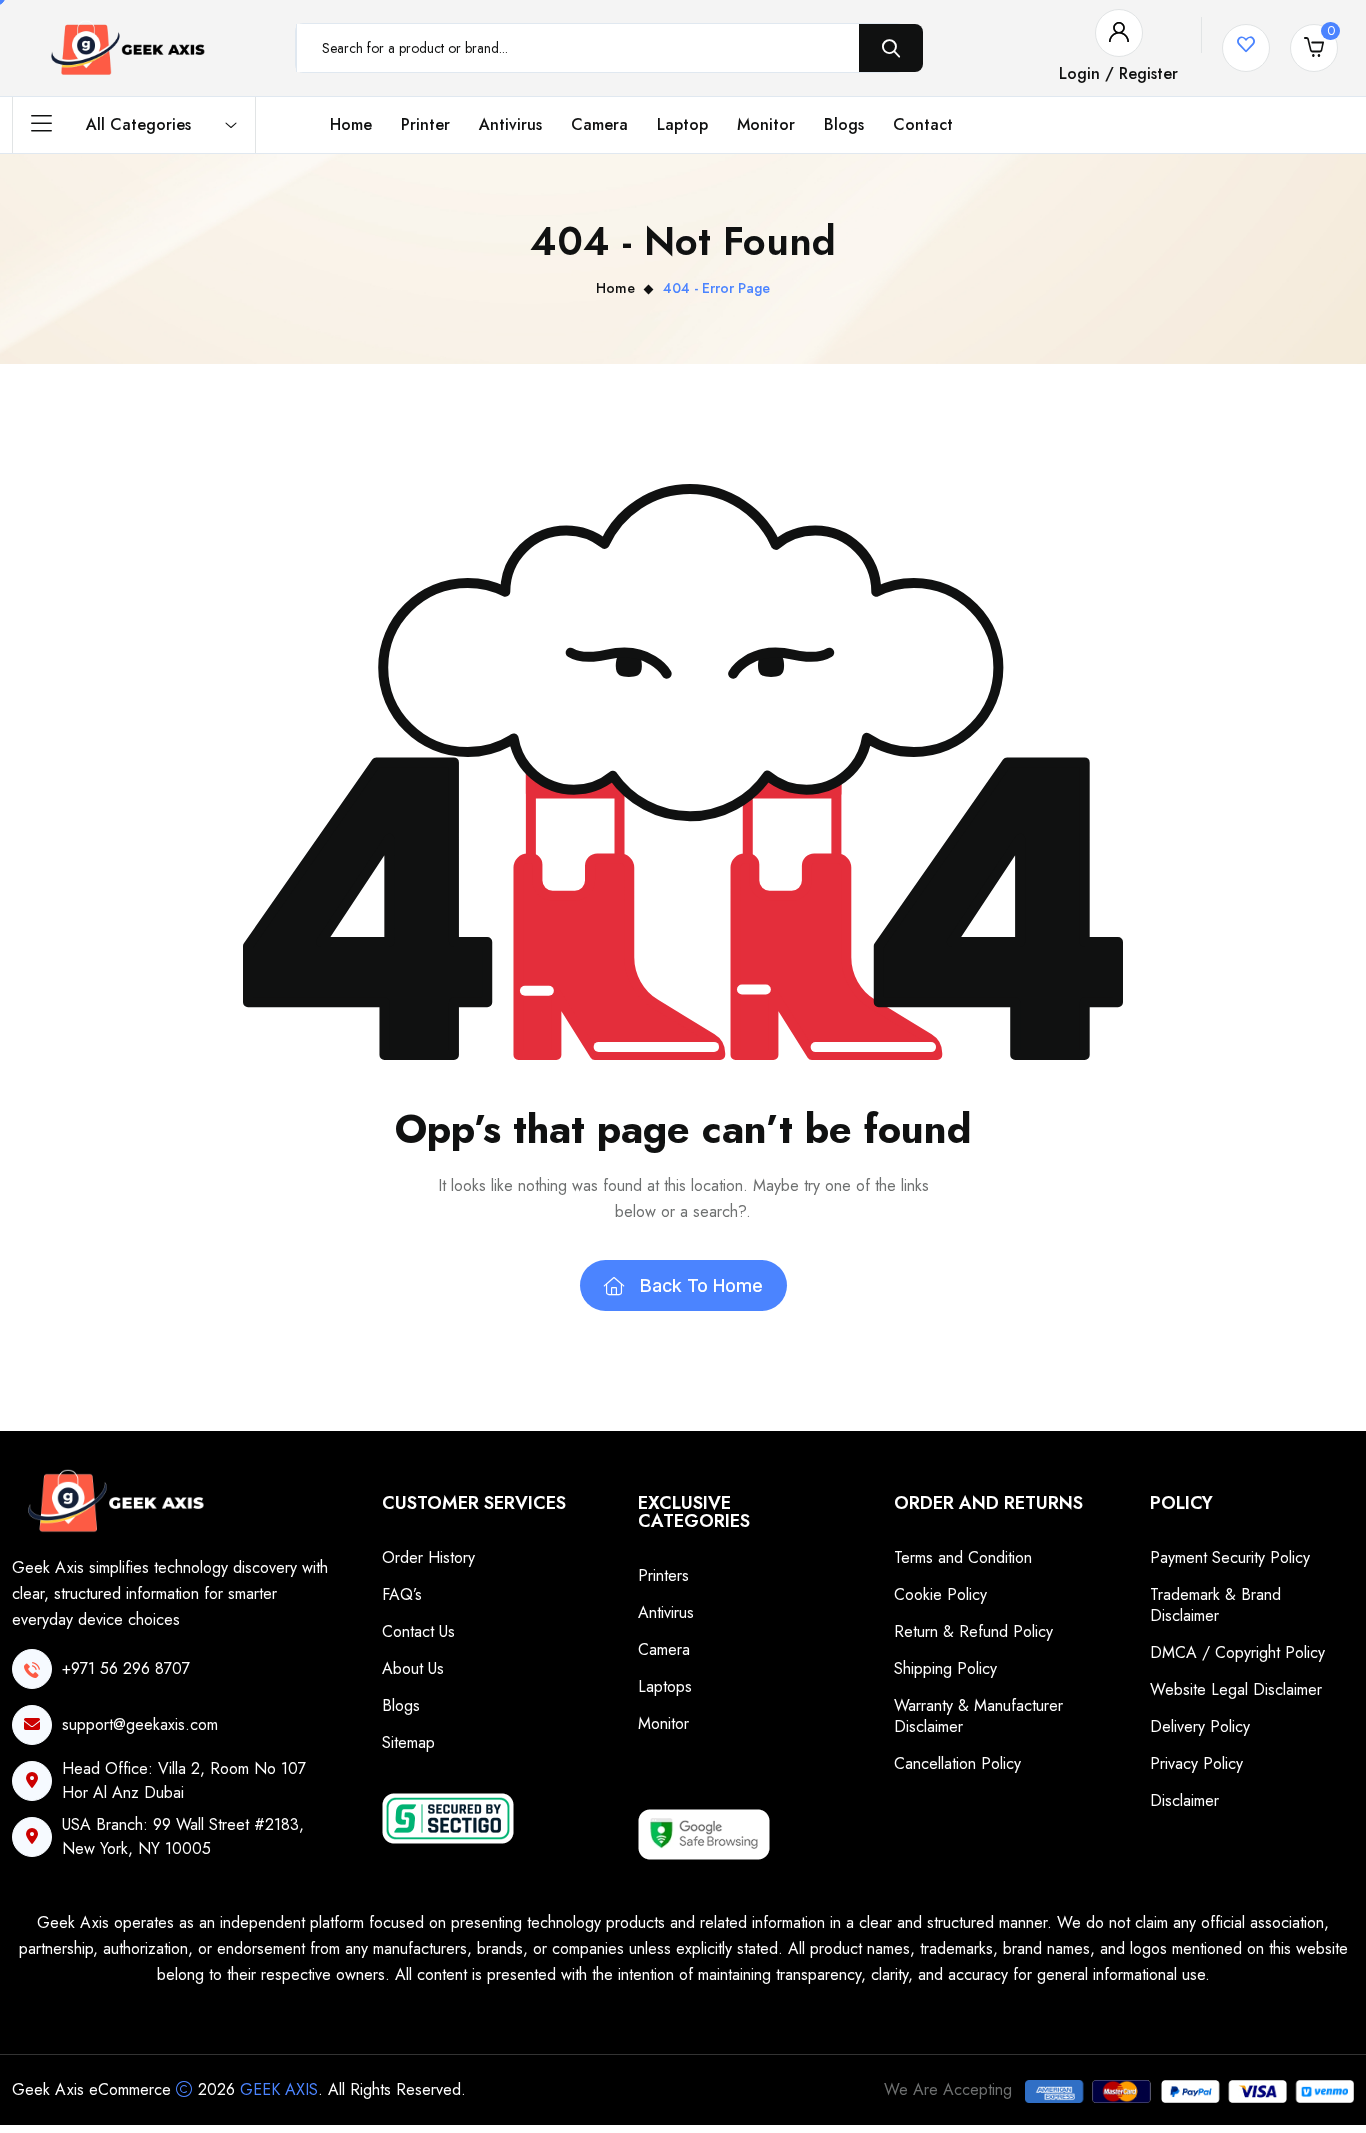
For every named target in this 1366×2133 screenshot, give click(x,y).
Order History (428, 1557)
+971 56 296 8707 (126, 1668)
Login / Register (1118, 73)
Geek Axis (279, 2089)
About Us (413, 1668)
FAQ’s (402, 1594)
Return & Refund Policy (973, 1631)
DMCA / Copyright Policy (1237, 1652)
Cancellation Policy (957, 1763)
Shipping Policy (945, 1668)
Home (351, 124)
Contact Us (418, 1631)
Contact (923, 124)
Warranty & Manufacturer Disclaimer (978, 1716)
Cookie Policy (940, 1594)
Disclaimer (1184, 1800)
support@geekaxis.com (140, 1724)
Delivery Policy (1200, 1726)
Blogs (844, 124)
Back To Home (701, 1285)
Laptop (682, 124)
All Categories (138, 124)
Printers (663, 1575)
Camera (599, 124)
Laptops (665, 1686)
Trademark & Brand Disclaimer (1215, 1605)
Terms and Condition (963, 1557)
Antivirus (510, 124)
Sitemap (408, 1742)
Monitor (766, 124)
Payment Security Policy (1230, 1557)
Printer (425, 124)
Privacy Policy (1196, 1763)
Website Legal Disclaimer (1236, 1689)
